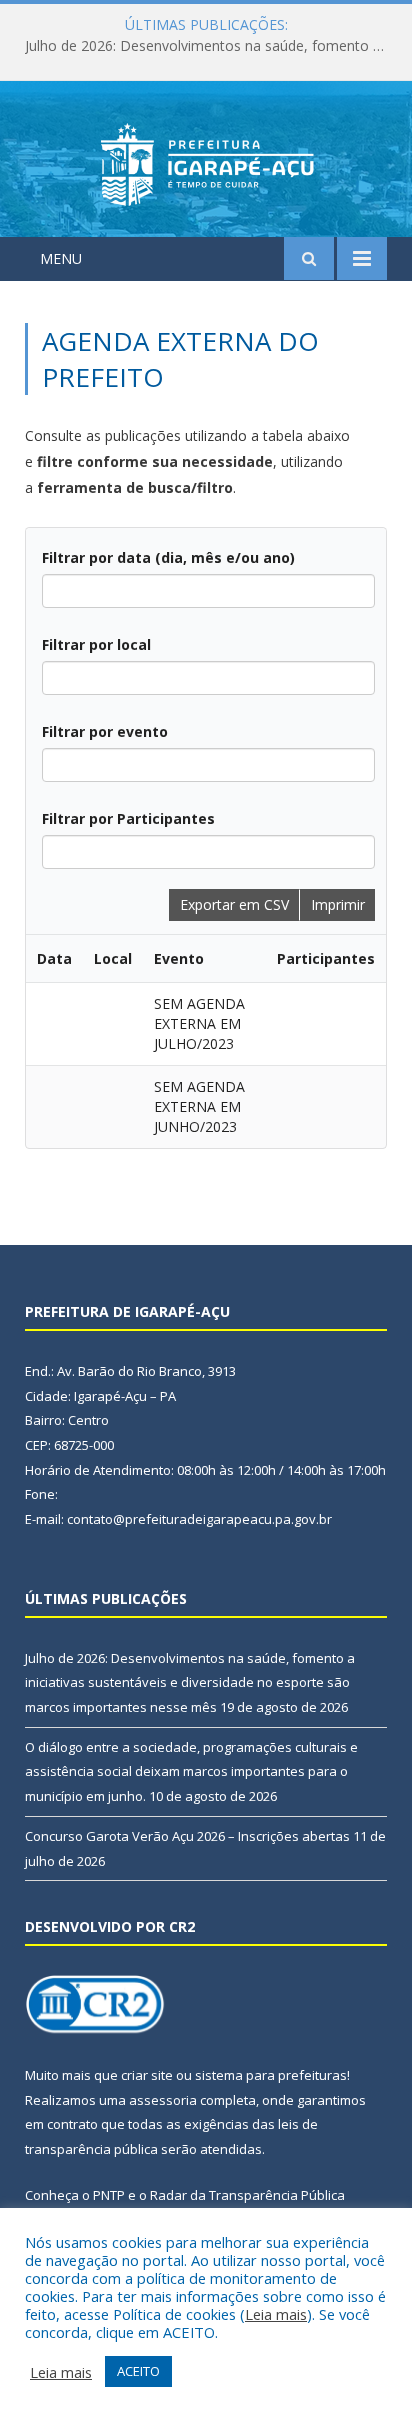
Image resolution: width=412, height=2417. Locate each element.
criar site (147, 2075)
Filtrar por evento (105, 731)
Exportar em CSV (234, 904)
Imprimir (338, 904)
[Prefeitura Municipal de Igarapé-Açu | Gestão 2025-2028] (206, 162)
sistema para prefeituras (271, 2075)
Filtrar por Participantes (128, 818)
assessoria (163, 2100)
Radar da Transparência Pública (247, 2195)
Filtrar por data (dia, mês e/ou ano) (168, 557)
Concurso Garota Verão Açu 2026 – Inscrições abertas (187, 1836)
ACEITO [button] (138, 2371)
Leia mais (276, 2314)
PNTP (109, 2195)
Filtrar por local (96, 644)
